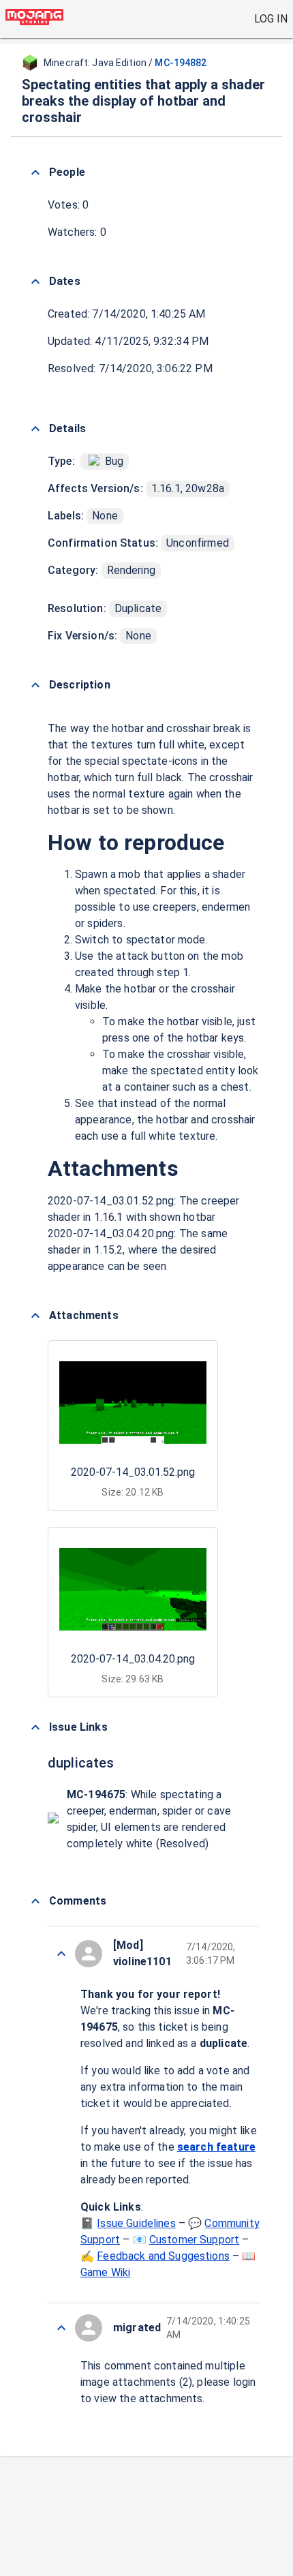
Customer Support (194, 2240)
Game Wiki (105, 2272)
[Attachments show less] (35, 1316)
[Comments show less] (35, 1901)
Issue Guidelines (136, 2223)
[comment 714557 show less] (61, 2328)
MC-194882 (181, 63)
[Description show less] (35, 685)
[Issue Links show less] (35, 1727)
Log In (271, 19)
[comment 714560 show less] (61, 1954)
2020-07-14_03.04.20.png (133, 1659)
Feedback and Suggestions (163, 2256)
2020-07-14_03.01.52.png (133, 1472)
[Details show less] (35, 429)
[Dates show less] (35, 282)
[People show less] (35, 172)
